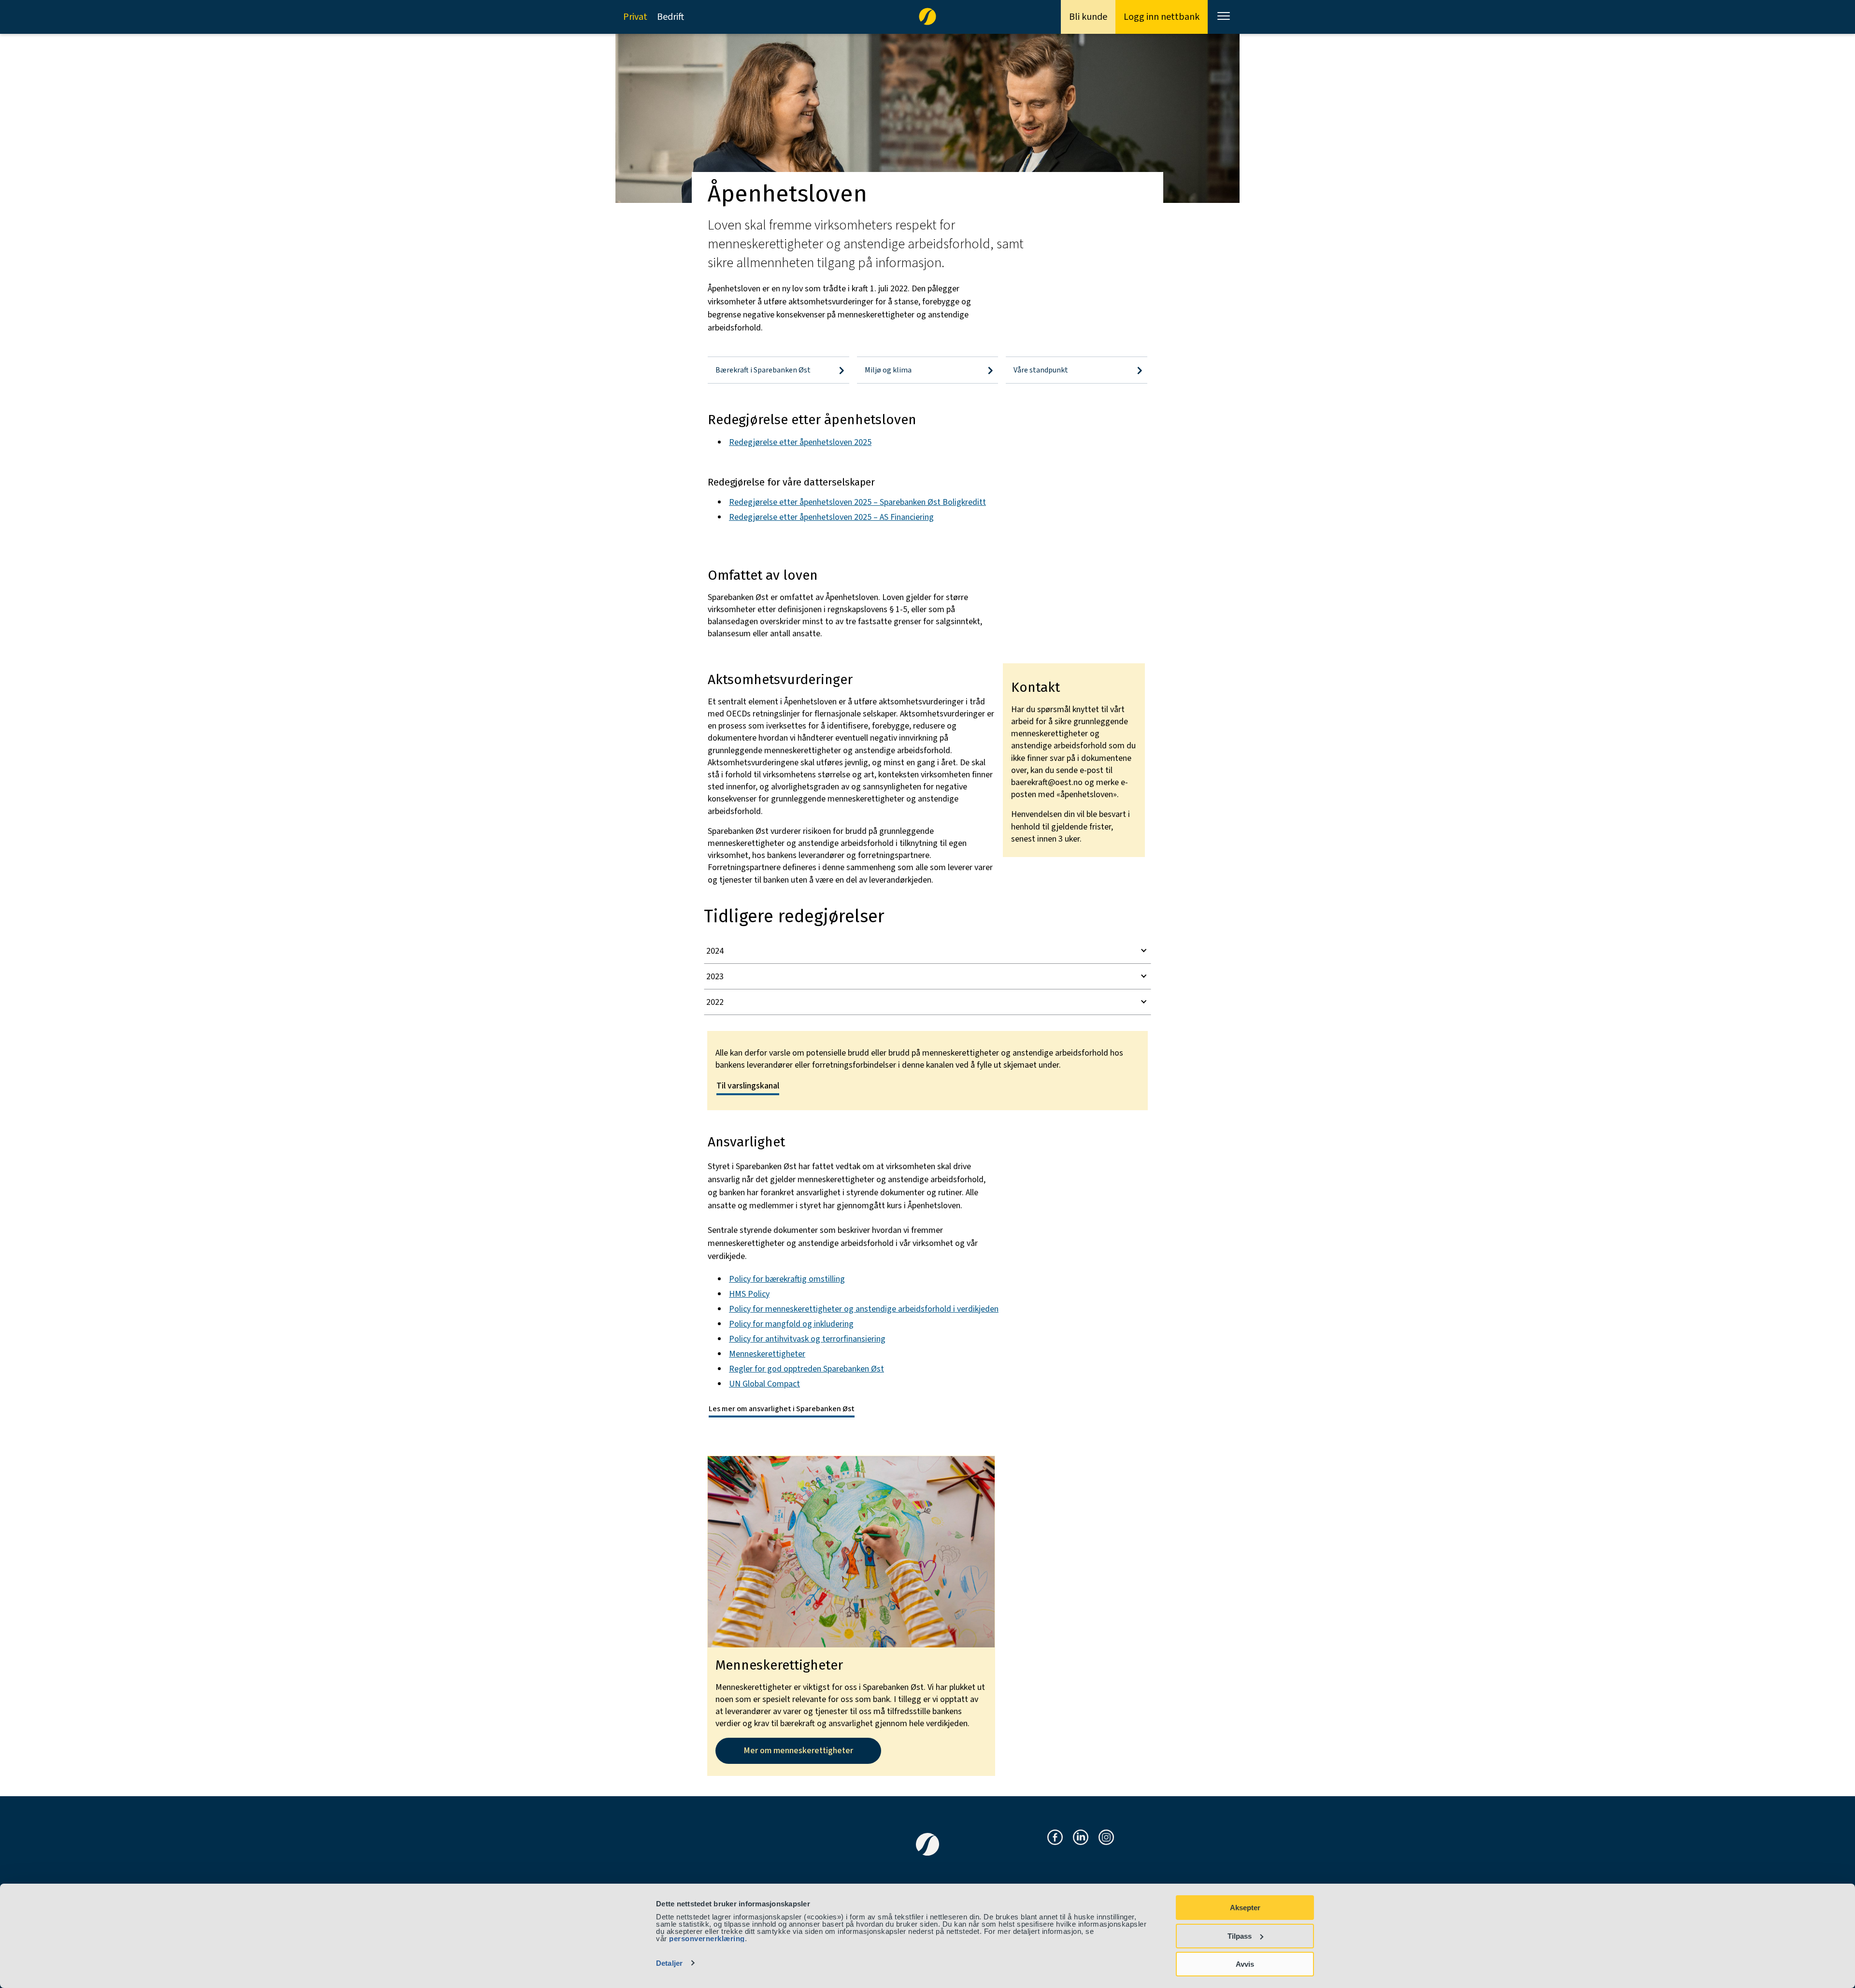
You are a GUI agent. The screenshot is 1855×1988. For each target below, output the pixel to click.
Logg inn (1162, 17)
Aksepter (1245, 1908)
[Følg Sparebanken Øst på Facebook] (1055, 1838)
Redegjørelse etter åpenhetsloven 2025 (800, 442)
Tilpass (1240, 1936)
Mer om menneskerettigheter (798, 1751)
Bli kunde (1088, 17)
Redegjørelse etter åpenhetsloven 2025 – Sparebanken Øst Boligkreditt (857, 502)
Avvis (1245, 1964)
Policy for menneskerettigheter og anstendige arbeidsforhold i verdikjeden (864, 1309)
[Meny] (1225, 17)
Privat (635, 17)
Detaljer (669, 1963)
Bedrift (671, 17)
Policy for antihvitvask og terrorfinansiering (807, 1339)
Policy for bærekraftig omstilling (787, 1279)
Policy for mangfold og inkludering (791, 1324)
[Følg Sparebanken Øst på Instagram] (1106, 1838)
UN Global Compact (764, 1384)
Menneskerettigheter (767, 1354)
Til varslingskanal (748, 1086)
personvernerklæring (707, 1938)
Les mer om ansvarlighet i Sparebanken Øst (782, 1409)
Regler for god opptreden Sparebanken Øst (806, 1369)
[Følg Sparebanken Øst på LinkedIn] (1081, 1838)
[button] (927, 951)
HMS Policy (749, 1294)
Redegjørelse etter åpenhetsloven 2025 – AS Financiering (831, 517)
